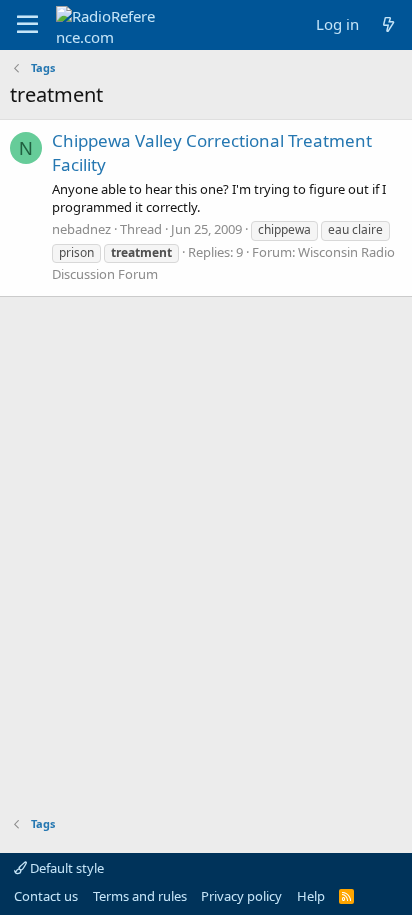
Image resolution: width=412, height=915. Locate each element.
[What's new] (388, 24)
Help (311, 896)
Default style (65, 868)
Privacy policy (241, 896)
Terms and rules (140, 896)
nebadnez (81, 229)
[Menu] (27, 25)
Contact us (46, 896)
